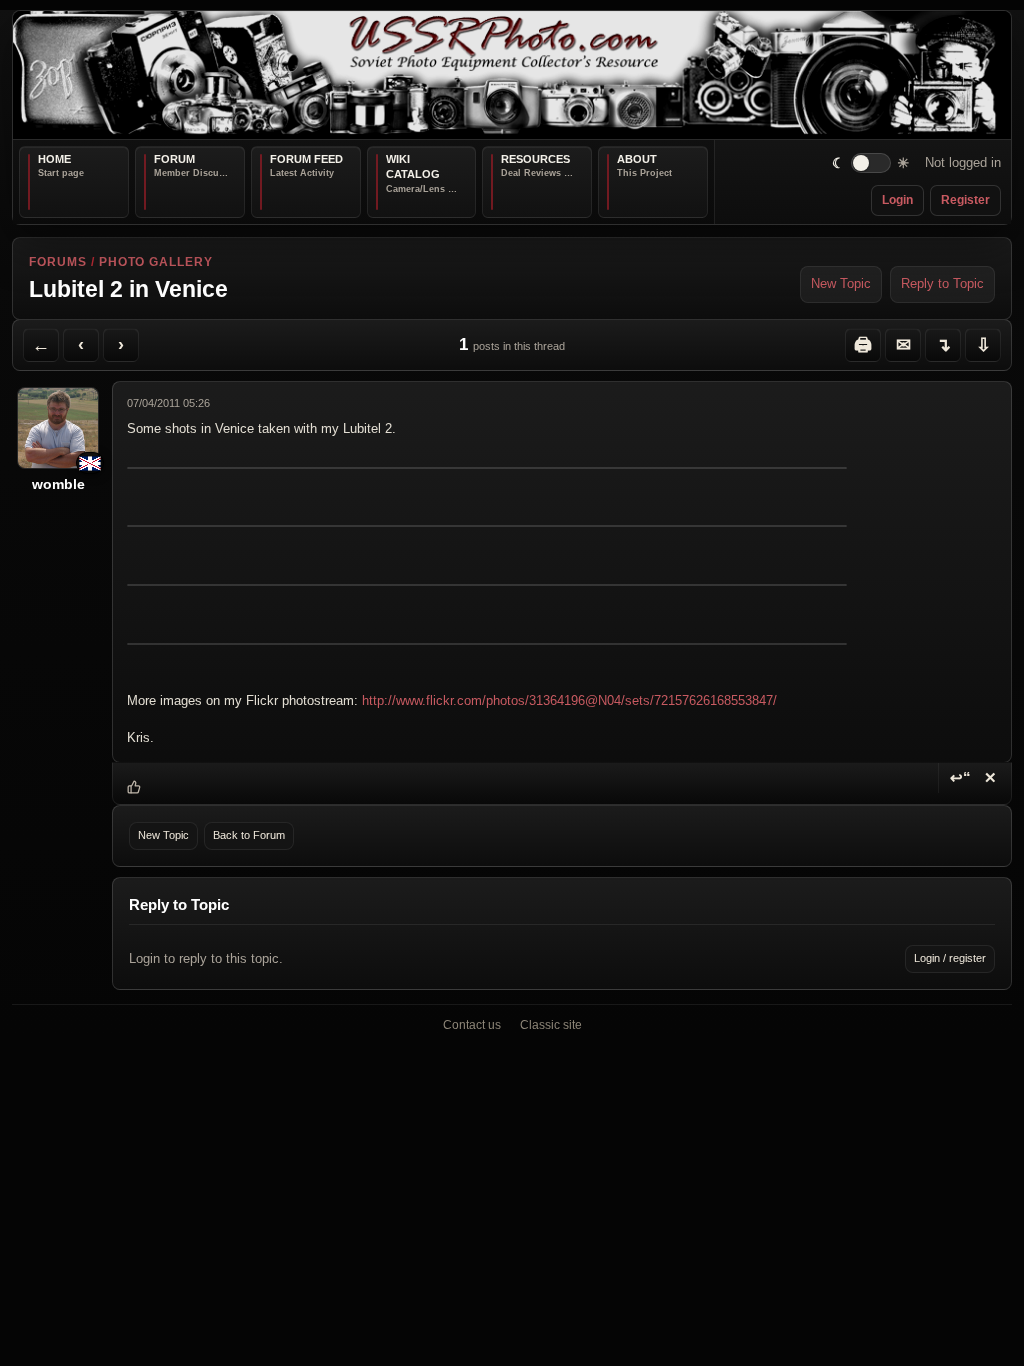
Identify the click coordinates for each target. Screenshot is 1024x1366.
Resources (535, 159)
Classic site (551, 1025)
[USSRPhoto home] (512, 75)
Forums (58, 262)
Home (54, 159)
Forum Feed (306, 159)
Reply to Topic (942, 283)
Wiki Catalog (413, 167)
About (637, 159)
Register (965, 200)
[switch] (871, 163)
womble (58, 484)
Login (897, 200)
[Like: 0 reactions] (134, 787)
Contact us (472, 1025)
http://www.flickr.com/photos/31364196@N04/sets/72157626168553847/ (569, 701)
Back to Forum (249, 835)
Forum (174, 159)
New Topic (841, 283)
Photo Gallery (156, 262)
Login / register (950, 958)
